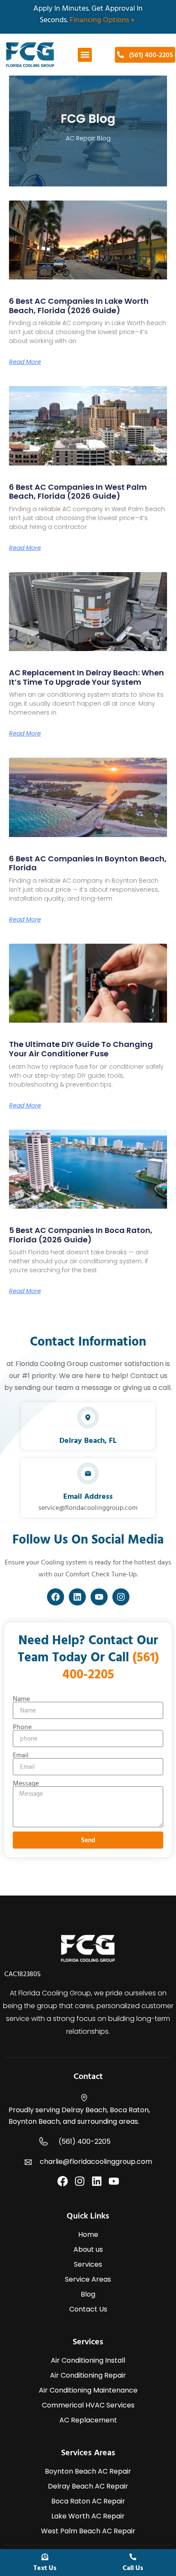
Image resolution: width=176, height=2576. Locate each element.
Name (21, 1698)
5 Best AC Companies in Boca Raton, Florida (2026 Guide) (81, 1235)
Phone (22, 1727)
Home (88, 2234)
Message (26, 1783)
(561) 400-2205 (85, 2141)
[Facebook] (56, 1597)
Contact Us (88, 2309)
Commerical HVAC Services (88, 2405)
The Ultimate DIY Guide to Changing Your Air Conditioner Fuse (81, 1049)
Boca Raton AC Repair (88, 2501)
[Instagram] (121, 1597)
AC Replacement (88, 2420)
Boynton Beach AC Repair (88, 2471)
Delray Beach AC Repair (88, 2486)
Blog (88, 2294)
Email (21, 1755)
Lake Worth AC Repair (88, 2516)
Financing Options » (103, 19)
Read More (25, 362)
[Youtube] (99, 1597)
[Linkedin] (77, 1597)
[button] (85, 55)
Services (88, 2264)
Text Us (45, 2567)
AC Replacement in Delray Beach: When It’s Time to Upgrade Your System (87, 677)
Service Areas (88, 2279)
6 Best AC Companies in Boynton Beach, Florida (88, 863)
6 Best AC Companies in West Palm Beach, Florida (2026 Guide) (78, 492)
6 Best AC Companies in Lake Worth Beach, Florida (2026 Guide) (79, 306)
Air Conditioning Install (88, 2360)
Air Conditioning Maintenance (88, 2390)
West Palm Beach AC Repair (88, 2531)
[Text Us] (45, 2557)
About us (88, 2249)
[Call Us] (133, 2557)
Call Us (133, 2567)
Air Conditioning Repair (88, 2375)
